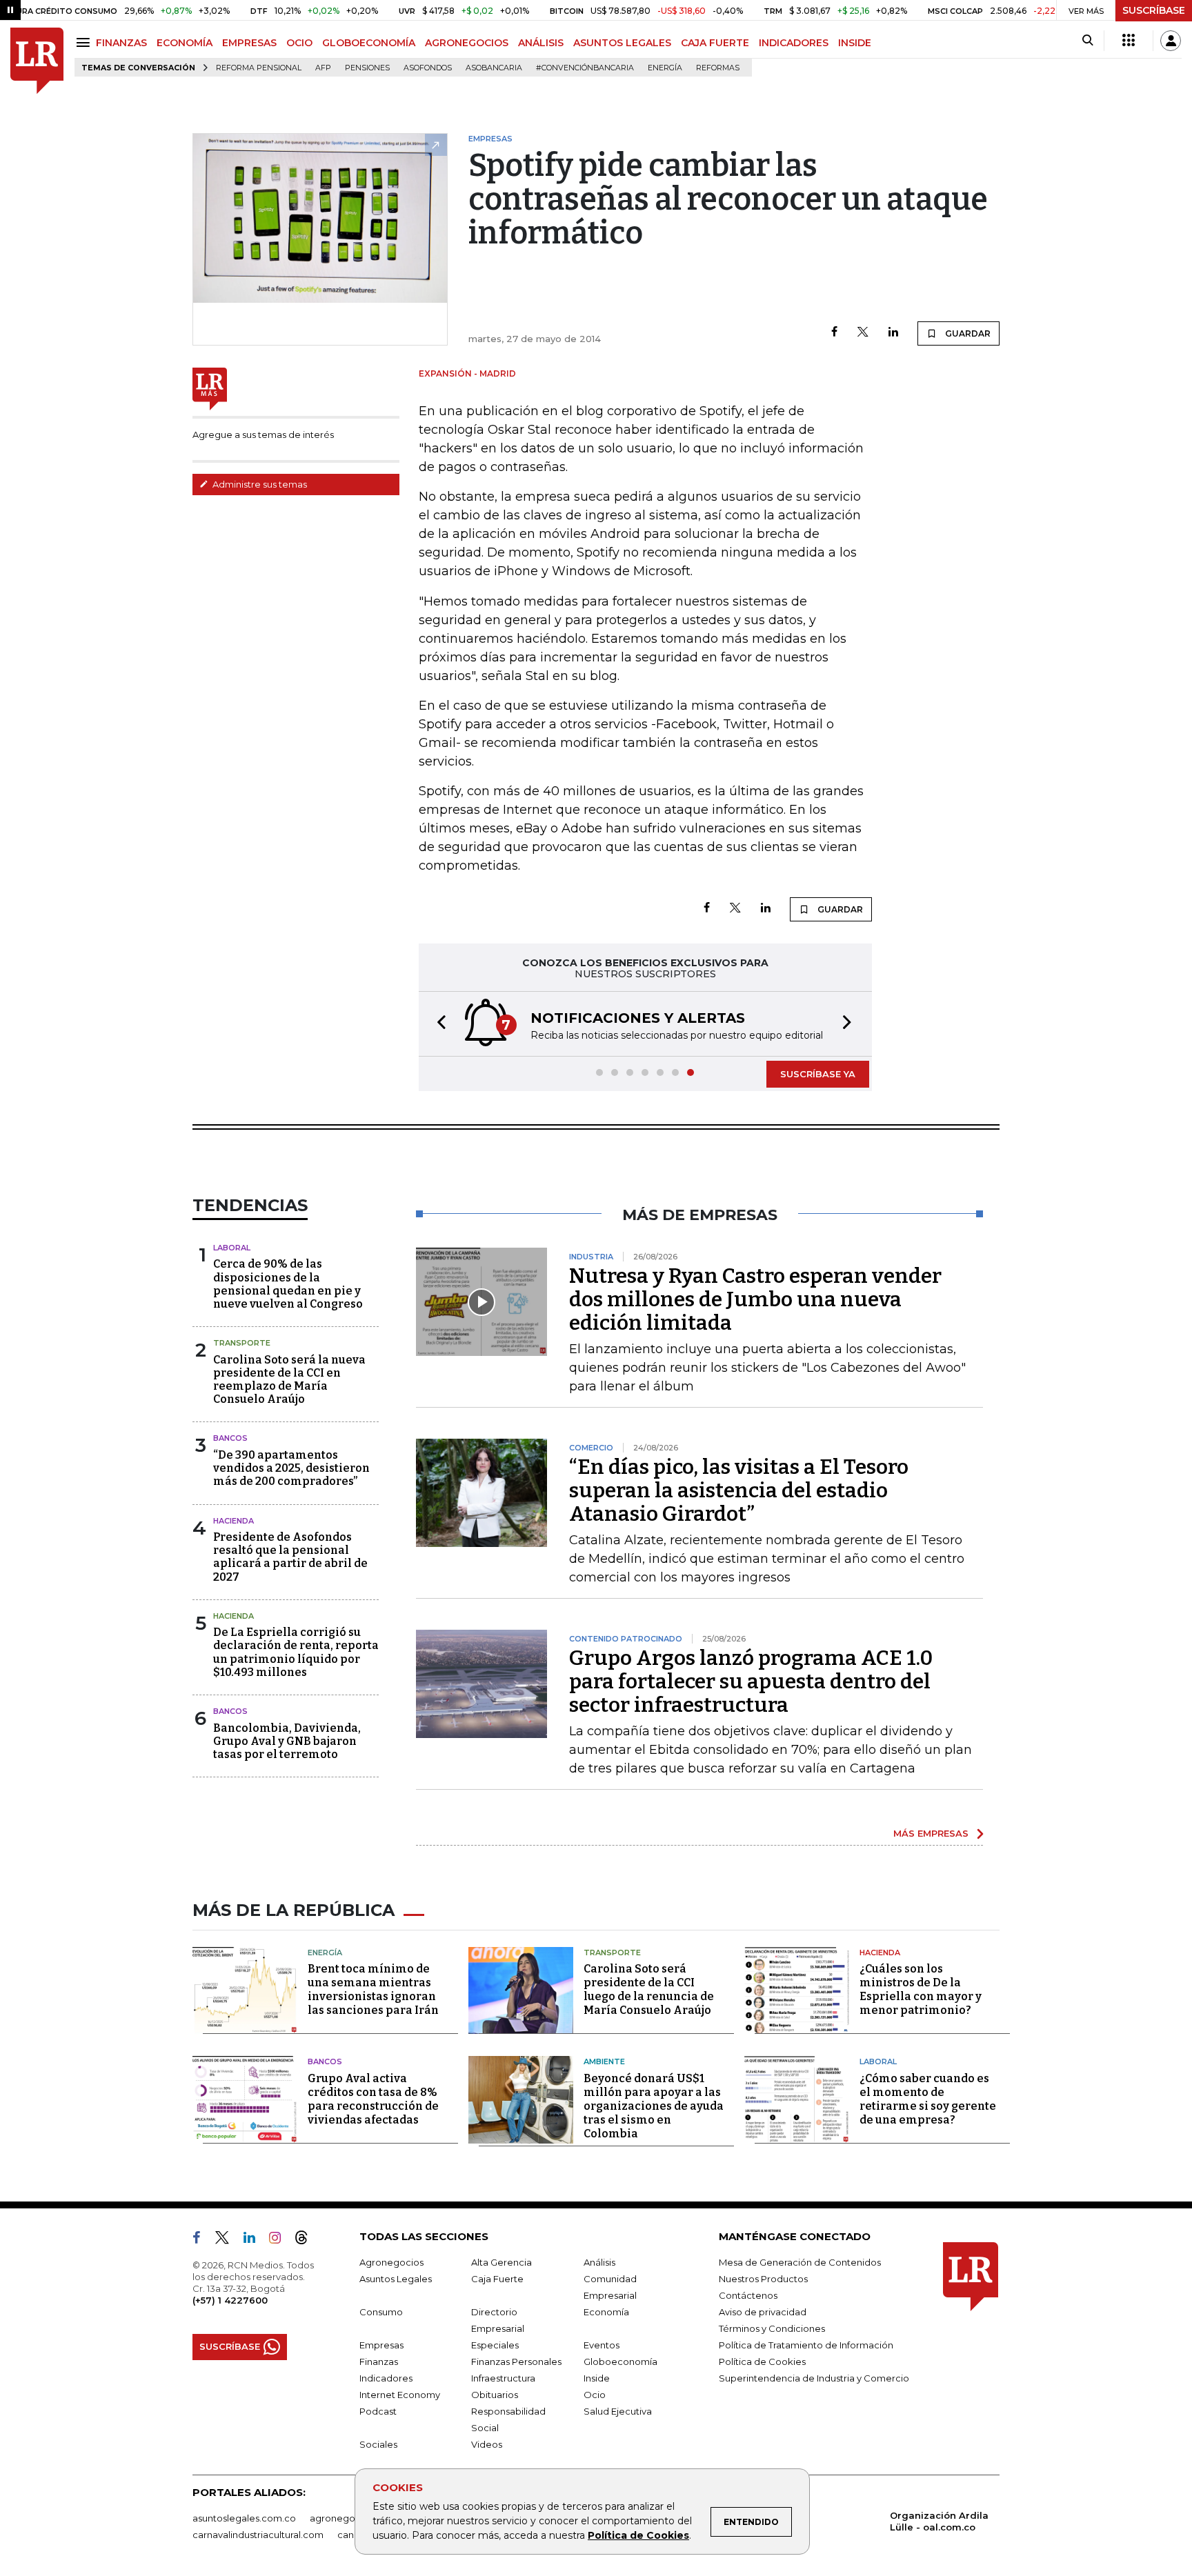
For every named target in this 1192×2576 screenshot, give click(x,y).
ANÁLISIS (541, 43)
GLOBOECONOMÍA (369, 43)
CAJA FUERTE (715, 43)
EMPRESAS (249, 43)
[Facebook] (834, 333)
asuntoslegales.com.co (244, 2518)
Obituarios (495, 2395)
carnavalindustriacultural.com (258, 2535)
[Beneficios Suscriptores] (1129, 41)
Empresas (381, 2345)
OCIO (299, 43)
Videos (487, 2444)
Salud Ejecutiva (618, 2411)
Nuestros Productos (763, 2279)
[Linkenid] (255, 2240)
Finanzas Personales (516, 2362)
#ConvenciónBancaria (585, 68)
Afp (323, 68)
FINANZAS (121, 43)
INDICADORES (794, 43)
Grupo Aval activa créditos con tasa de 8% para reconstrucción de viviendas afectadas (373, 2099)
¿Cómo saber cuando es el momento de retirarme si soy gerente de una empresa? (928, 2099)
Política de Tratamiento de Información (806, 2345)
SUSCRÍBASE (1154, 10)
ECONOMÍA (185, 43)
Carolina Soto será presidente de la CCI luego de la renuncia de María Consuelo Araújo (649, 1989)
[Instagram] (280, 2240)
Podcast (378, 2411)
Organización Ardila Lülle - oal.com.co (939, 2521)
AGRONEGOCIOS (467, 43)
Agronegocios (391, 2262)
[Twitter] (863, 333)
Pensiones (367, 68)
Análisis (599, 2262)
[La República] (37, 61)
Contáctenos (748, 2295)
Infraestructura (503, 2378)
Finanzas (379, 2362)
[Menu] (85, 42)
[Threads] (307, 2240)
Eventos (602, 2345)
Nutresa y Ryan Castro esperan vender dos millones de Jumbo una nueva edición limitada (755, 1299)
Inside (597, 2378)
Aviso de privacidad (763, 2312)
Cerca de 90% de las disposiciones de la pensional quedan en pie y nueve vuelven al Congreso (288, 1284)
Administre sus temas (259, 484)
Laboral (232, 1248)
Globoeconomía (620, 2362)
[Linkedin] (893, 333)
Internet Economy (400, 2395)
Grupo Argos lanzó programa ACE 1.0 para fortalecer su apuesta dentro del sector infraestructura (751, 1681)
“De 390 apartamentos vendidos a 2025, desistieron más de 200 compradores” (291, 1468)
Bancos (230, 1438)
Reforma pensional (259, 68)
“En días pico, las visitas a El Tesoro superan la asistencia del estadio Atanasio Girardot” (739, 1490)
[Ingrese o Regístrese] (1171, 41)
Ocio (595, 2395)
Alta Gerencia (501, 2262)
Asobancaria (494, 68)
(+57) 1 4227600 (230, 2300)
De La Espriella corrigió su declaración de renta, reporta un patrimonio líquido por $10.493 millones (296, 1652)
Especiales (495, 2345)
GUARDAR (967, 333)
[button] (437, 1024)
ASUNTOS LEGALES (622, 43)
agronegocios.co (348, 2518)
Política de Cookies (638, 2535)
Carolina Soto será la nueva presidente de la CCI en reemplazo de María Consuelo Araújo (289, 1380)
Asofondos (428, 68)
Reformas (718, 68)
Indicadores (386, 2378)
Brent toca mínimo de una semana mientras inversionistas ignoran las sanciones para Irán (373, 1989)
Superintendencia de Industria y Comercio (814, 2378)
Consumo (381, 2312)
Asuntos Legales (396, 2279)
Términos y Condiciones (772, 2328)
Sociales (378, 2444)
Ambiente (604, 2061)
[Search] (1087, 41)
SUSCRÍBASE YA (818, 1074)
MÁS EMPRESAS (931, 1833)
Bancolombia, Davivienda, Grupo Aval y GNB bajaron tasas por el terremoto (287, 1741)
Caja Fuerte (497, 2279)
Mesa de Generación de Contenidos (800, 2262)
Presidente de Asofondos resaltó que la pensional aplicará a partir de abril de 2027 (290, 1557)
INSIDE (855, 43)
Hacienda (234, 1521)
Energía (665, 68)
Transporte (242, 1343)
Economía (606, 2312)
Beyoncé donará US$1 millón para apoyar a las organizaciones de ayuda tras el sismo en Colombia (654, 2106)
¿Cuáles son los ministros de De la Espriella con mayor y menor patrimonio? (921, 1989)
